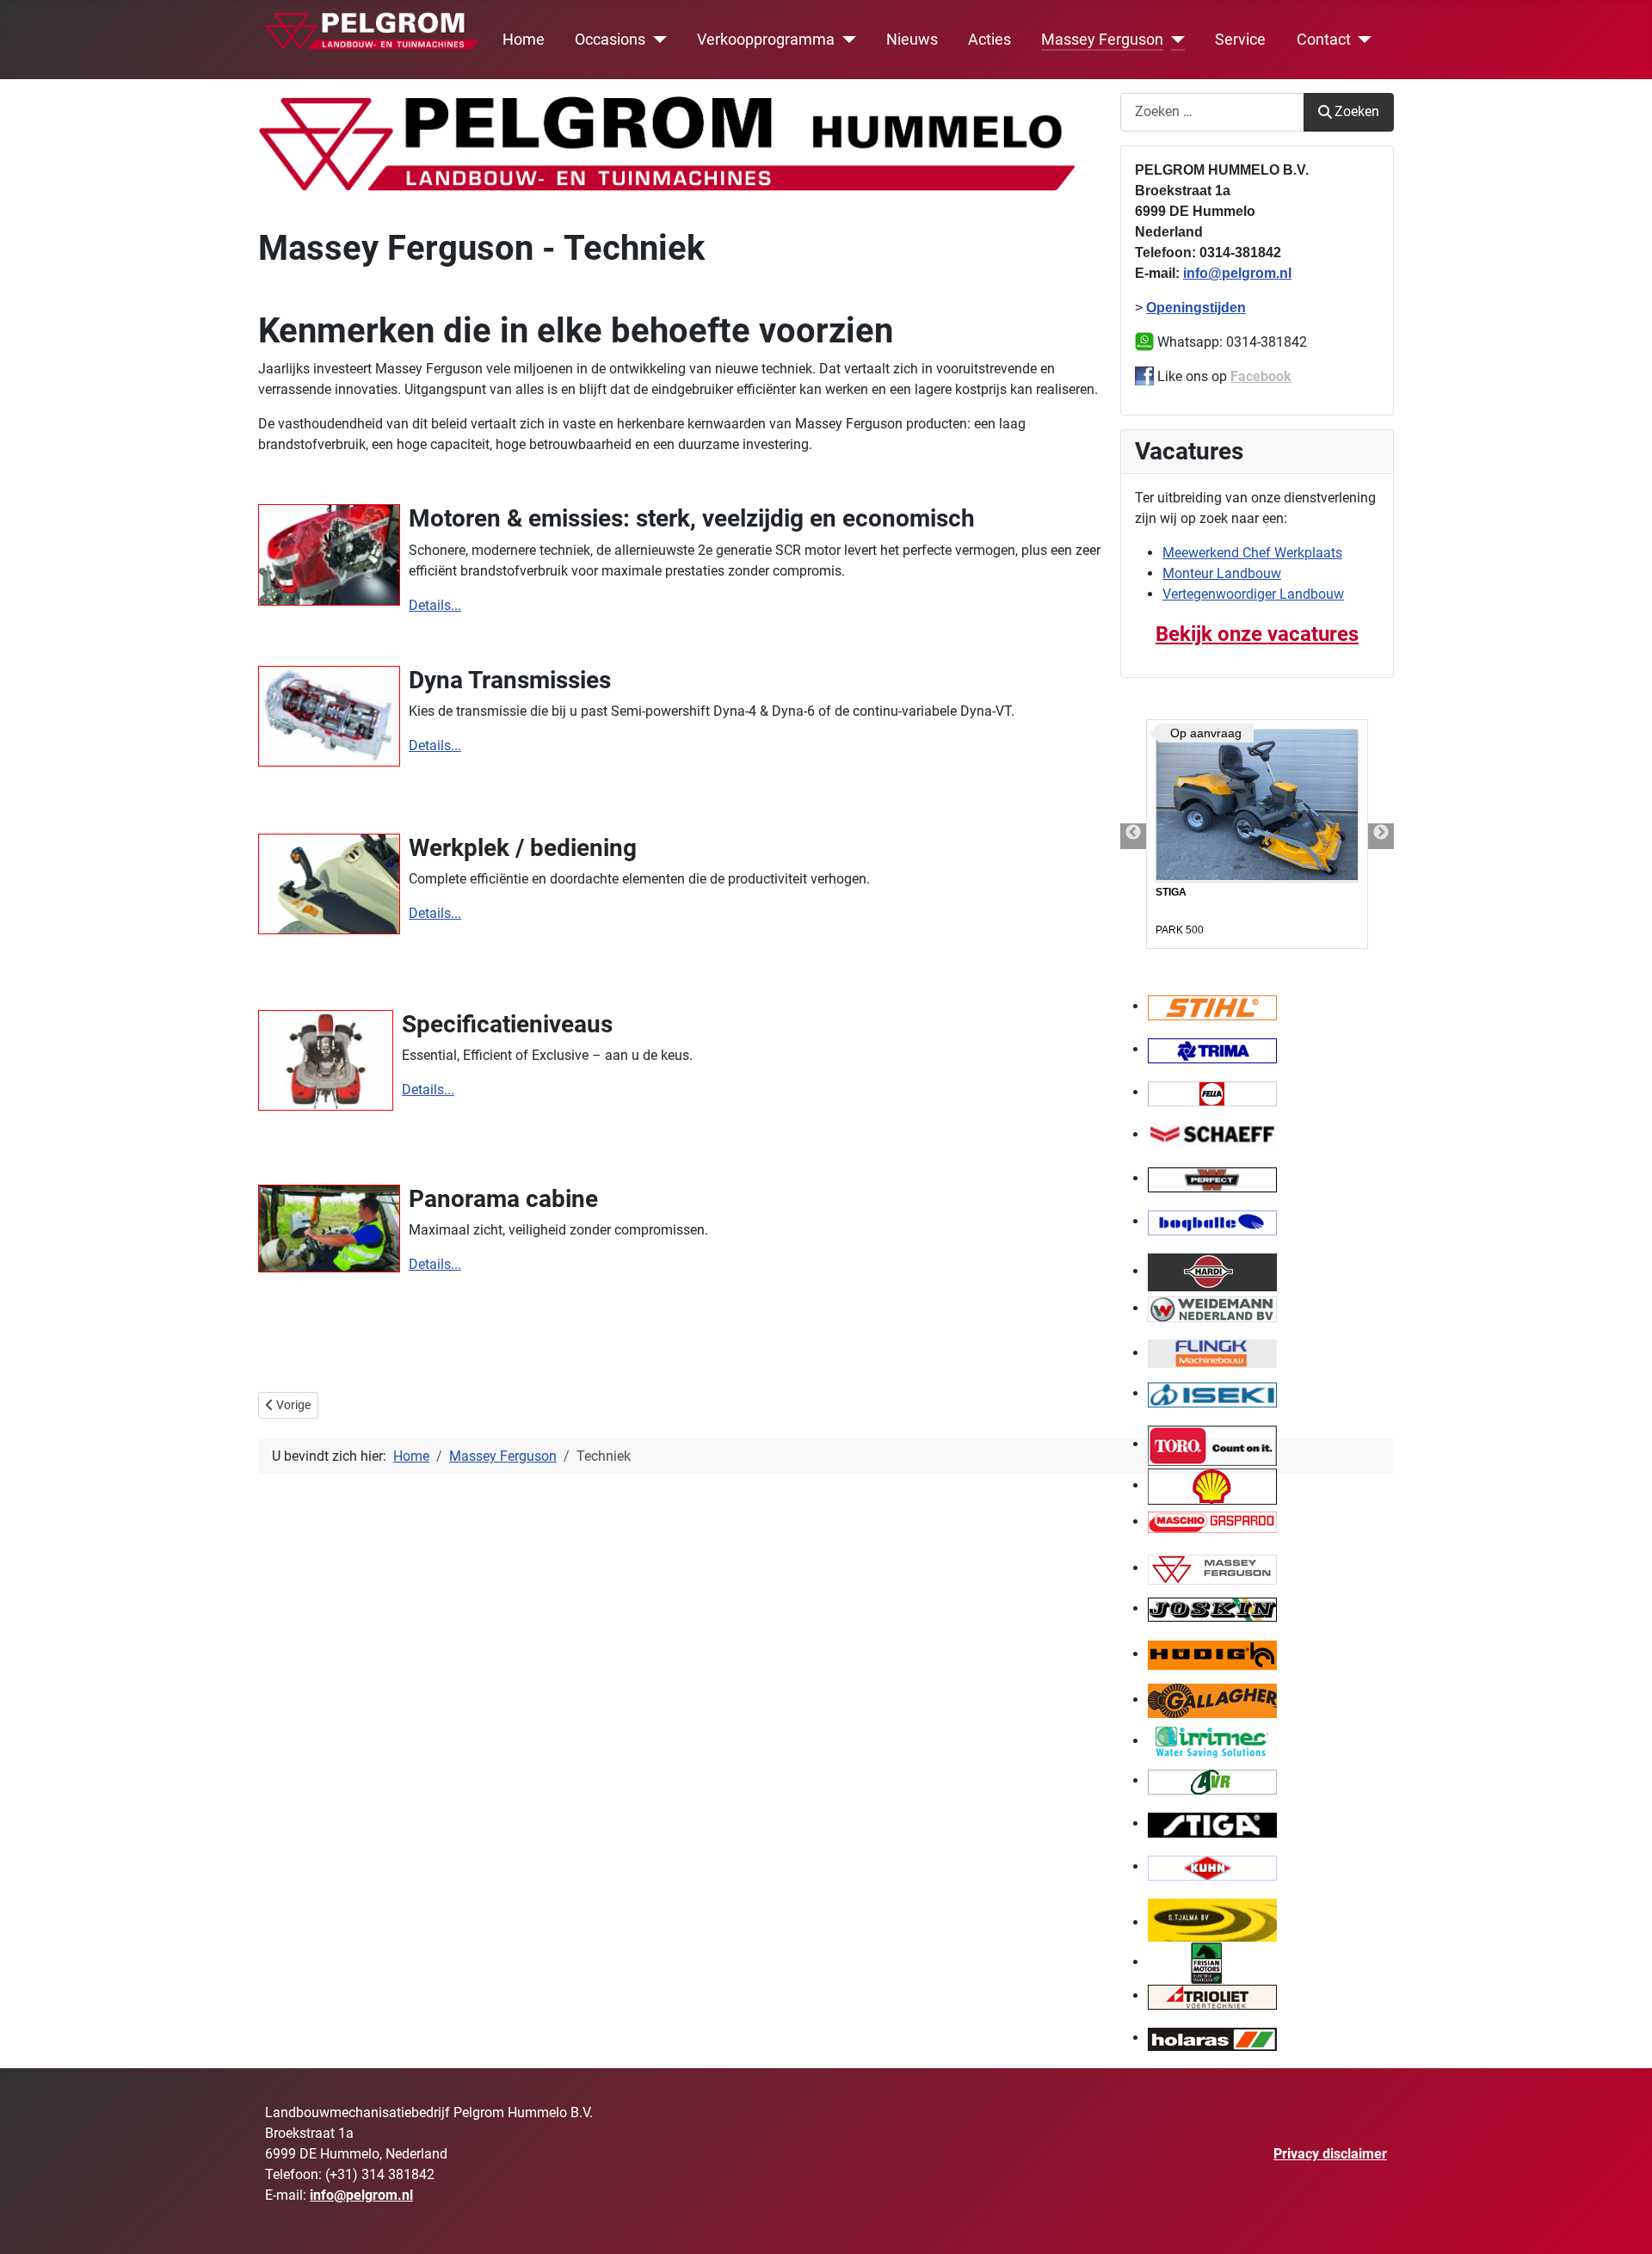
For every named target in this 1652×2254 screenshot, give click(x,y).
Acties (989, 40)
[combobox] (1212, 112)
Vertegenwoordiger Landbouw (1253, 594)
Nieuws (912, 40)
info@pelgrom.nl (1237, 273)
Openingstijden (1196, 308)
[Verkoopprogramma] (845, 40)
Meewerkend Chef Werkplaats (1252, 553)
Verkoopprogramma (766, 40)
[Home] (373, 28)
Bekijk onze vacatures (1257, 634)
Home (524, 40)
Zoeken (1357, 111)
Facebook (1261, 376)
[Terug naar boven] (1622, 2222)
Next (1381, 836)
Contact (1324, 40)
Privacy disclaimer (1330, 2154)
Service (1240, 40)
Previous (1133, 836)
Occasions (610, 40)
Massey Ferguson (1102, 40)
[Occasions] (656, 40)
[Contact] (1362, 40)
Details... (435, 605)
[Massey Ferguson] (1174, 40)
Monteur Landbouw (1222, 573)
